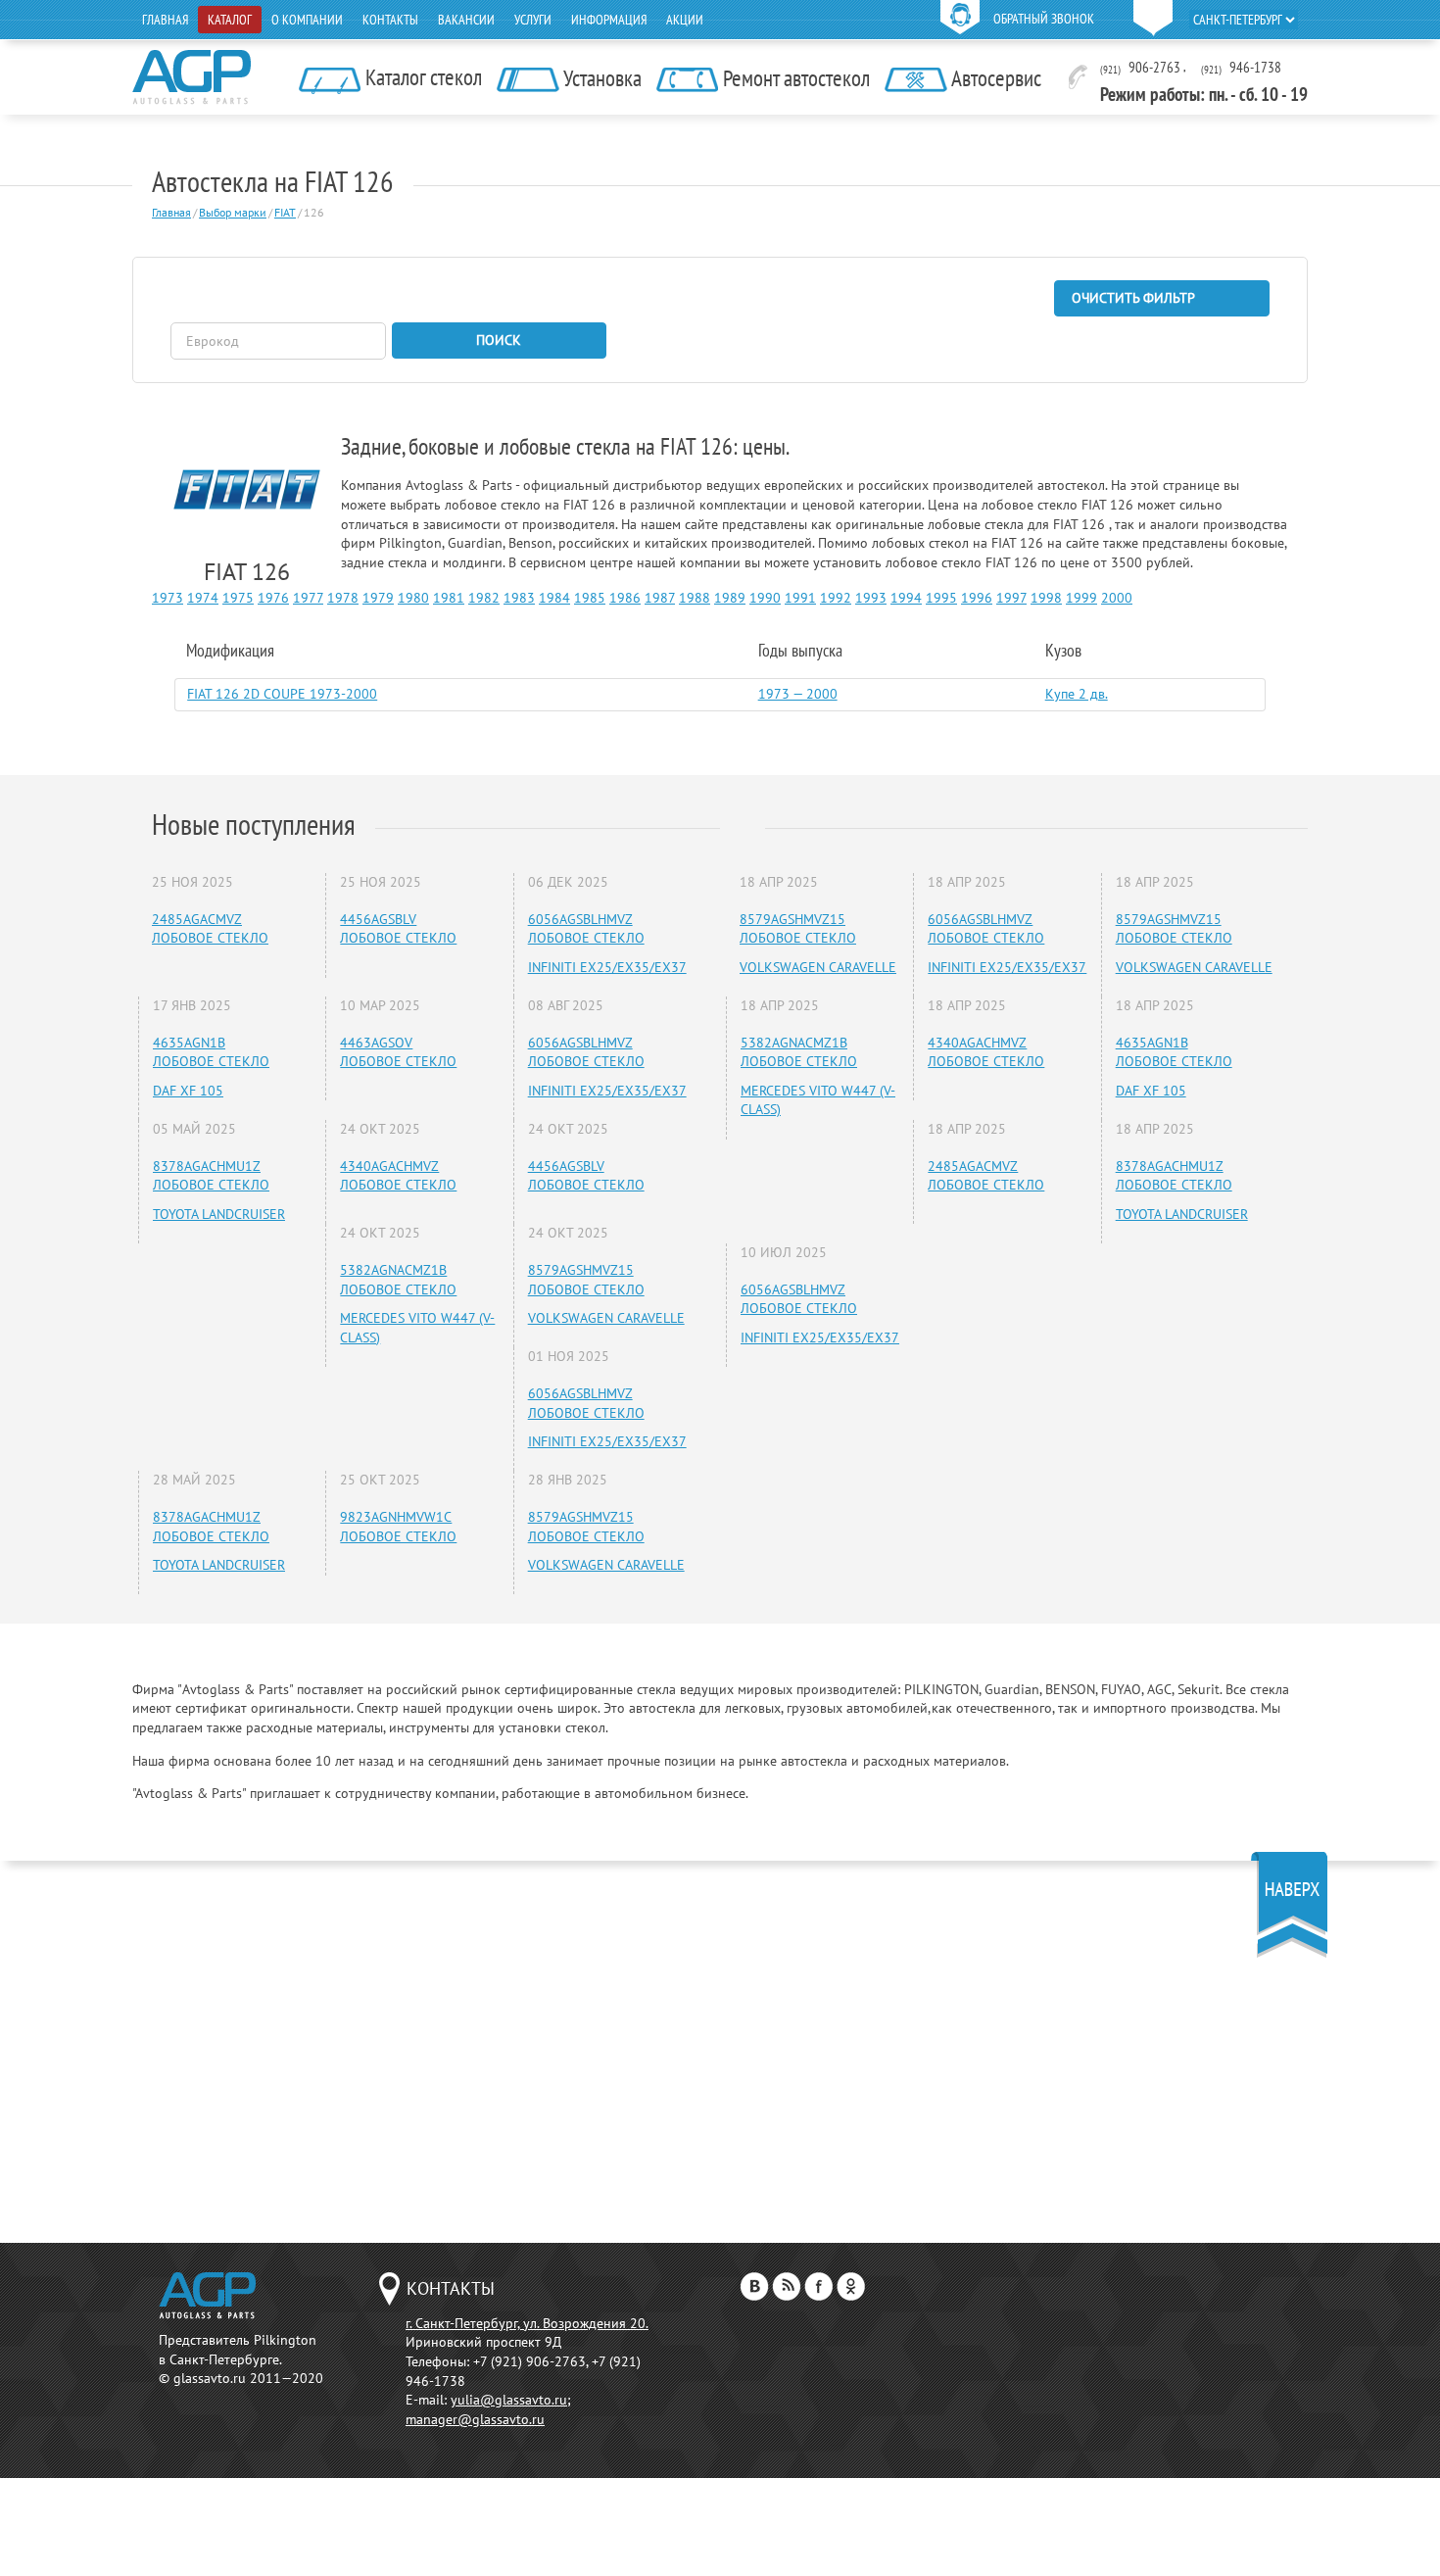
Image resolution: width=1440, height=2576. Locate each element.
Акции (685, 20)
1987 (660, 598)
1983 (519, 598)
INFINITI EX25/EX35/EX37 (607, 967)
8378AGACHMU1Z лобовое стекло (211, 1176)
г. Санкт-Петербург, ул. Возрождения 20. (527, 2323)
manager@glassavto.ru (475, 2419)
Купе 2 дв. (1077, 694)
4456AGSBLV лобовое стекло (398, 929)
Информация (609, 20)
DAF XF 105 (188, 1091)
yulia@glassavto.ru (509, 2400)
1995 (941, 598)
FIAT (285, 212)
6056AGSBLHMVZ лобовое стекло (586, 929)
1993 (871, 598)
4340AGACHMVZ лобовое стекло (398, 1176)
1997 (1011, 598)
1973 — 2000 (798, 694)
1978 (343, 598)
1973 (168, 598)
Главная (165, 20)
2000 (1117, 598)
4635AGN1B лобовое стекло (211, 1052)
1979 (378, 598)
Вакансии (466, 20)
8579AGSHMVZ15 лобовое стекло (586, 1280)
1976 (273, 598)
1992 (836, 598)
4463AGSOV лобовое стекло (398, 1052)
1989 (730, 598)
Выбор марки (233, 212)
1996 (977, 598)
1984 (554, 598)
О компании (307, 20)
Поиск (499, 340)
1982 (484, 598)
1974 (203, 598)
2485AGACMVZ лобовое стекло (210, 929)
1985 (590, 598)
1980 (413, 598)
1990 (765, 598)
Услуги (533, 20)
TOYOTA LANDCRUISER (219, 1214)
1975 (238, 598)
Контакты (390, 20)
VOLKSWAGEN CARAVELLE (606, 1318)
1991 (800, 598)
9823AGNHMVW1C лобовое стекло (398, 1527)
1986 (625, 598)
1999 (1081, 598)
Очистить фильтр (1133, 298)
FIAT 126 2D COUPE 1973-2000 (282, 694)
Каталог (230, 20)
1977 (308, 598)
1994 (906, 598)
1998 (1046, 598)
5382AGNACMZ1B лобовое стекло (398, 1280)
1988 (695, 598)
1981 (449, 598)
